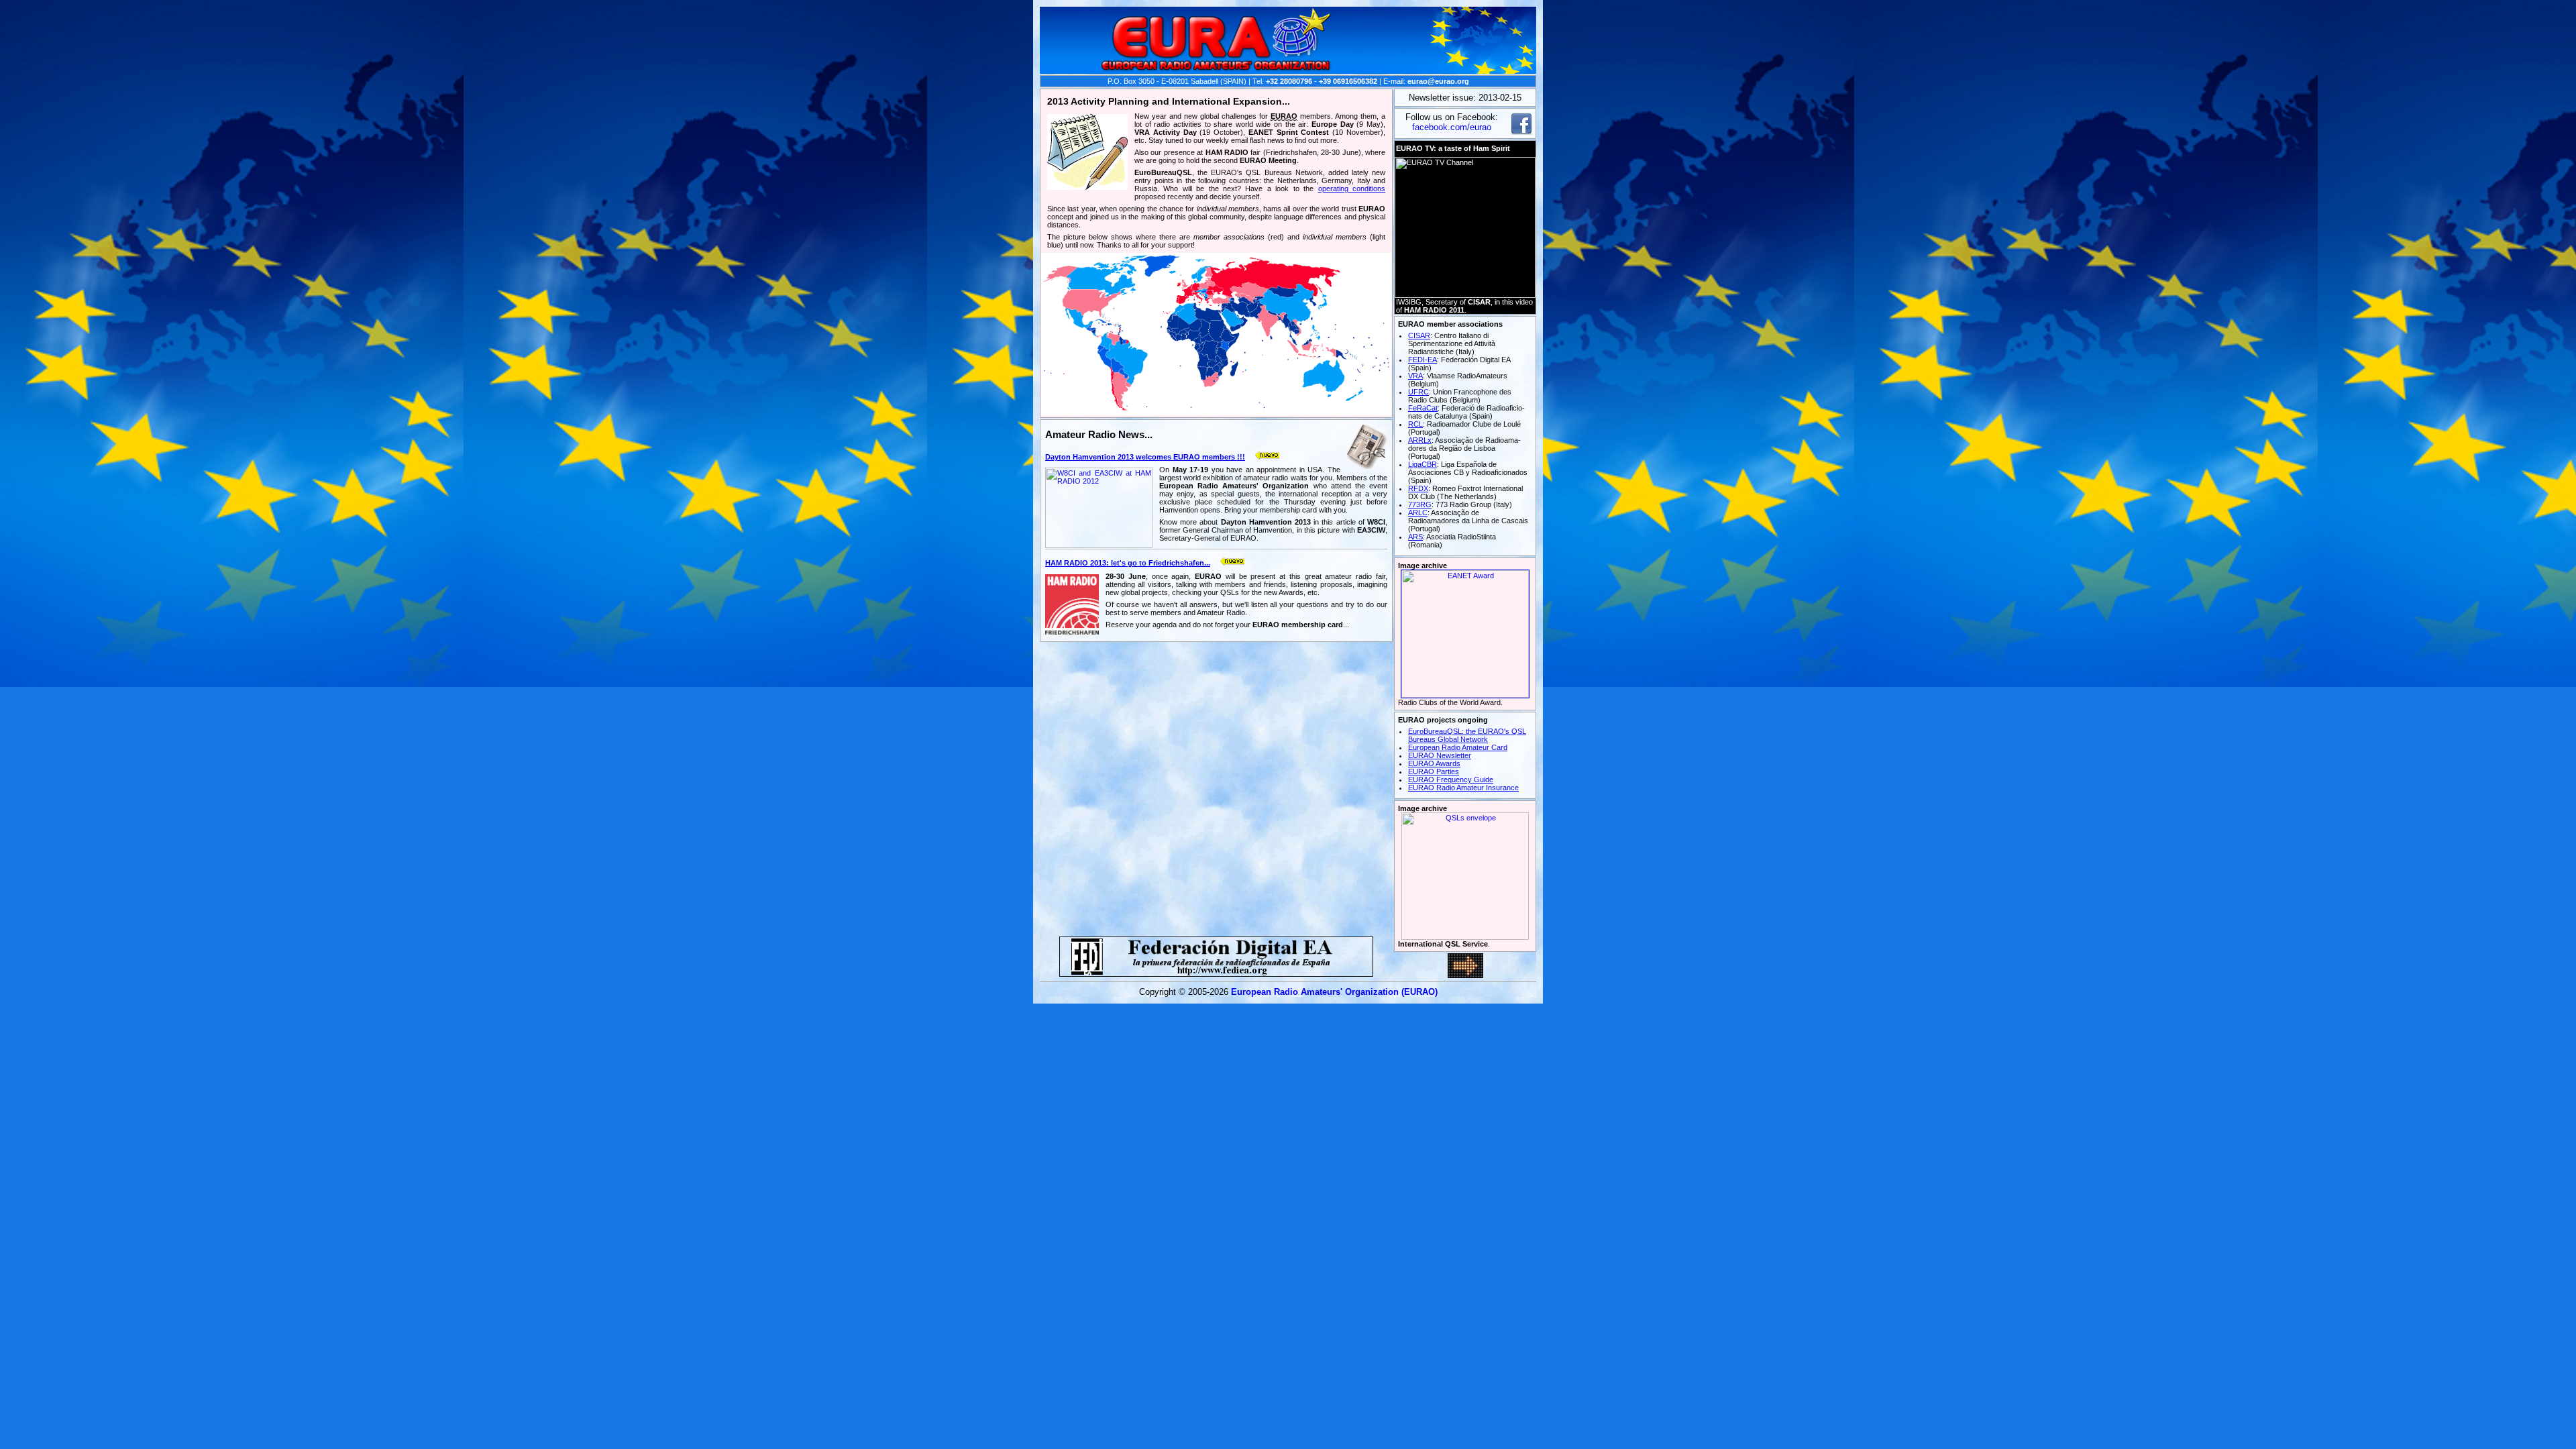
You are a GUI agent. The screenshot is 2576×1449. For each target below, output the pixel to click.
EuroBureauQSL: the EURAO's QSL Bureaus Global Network (1467, 735)
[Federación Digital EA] (1216, 973)
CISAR (1419, 335)
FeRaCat (1423, 408)
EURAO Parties (1434, 771)
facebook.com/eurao (1452, 127)
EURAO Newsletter (1440, 755)
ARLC (1418, 513)
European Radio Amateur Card (1458, 747)
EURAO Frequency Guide (1451, 780)
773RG (1420, 504)
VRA (1415, 376)
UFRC (1418, 392)
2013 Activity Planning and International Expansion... (1169, 101)
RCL (1415, 424)
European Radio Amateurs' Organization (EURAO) (1334, 992)
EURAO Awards (1434, 763)
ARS (1415, 537)
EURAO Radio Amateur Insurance (1463, 788)
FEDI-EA (1423, 360)
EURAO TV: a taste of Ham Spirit (1453, 148)
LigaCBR (1423, 464)
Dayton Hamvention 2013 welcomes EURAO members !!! (1145, 457)
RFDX (1418, 488)
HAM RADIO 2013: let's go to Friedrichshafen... (1128, 563)
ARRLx (1420, 440)
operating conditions (1352, 189)
